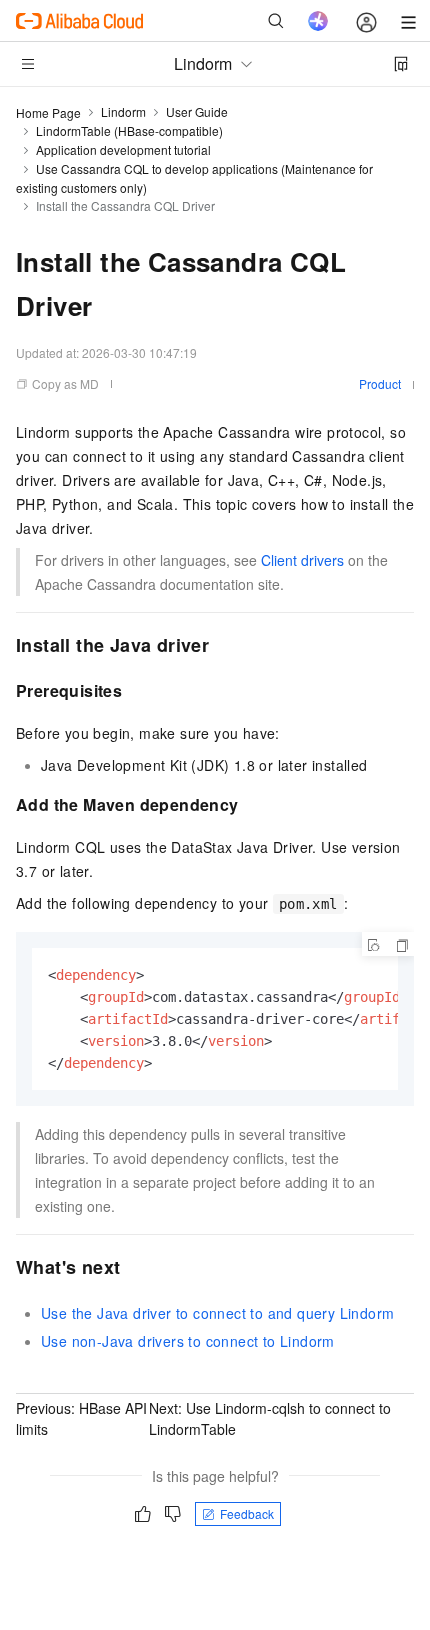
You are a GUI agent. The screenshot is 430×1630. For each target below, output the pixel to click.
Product (380, 383)
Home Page (48, 112)
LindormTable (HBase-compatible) (129, 130)
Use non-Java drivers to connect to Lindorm (188, 1341)
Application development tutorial (123, 149)
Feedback (247, 1513)
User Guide (197, 111)
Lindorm (123, 111)
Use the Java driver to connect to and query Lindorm (217, 1313)
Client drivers (302, 560)
